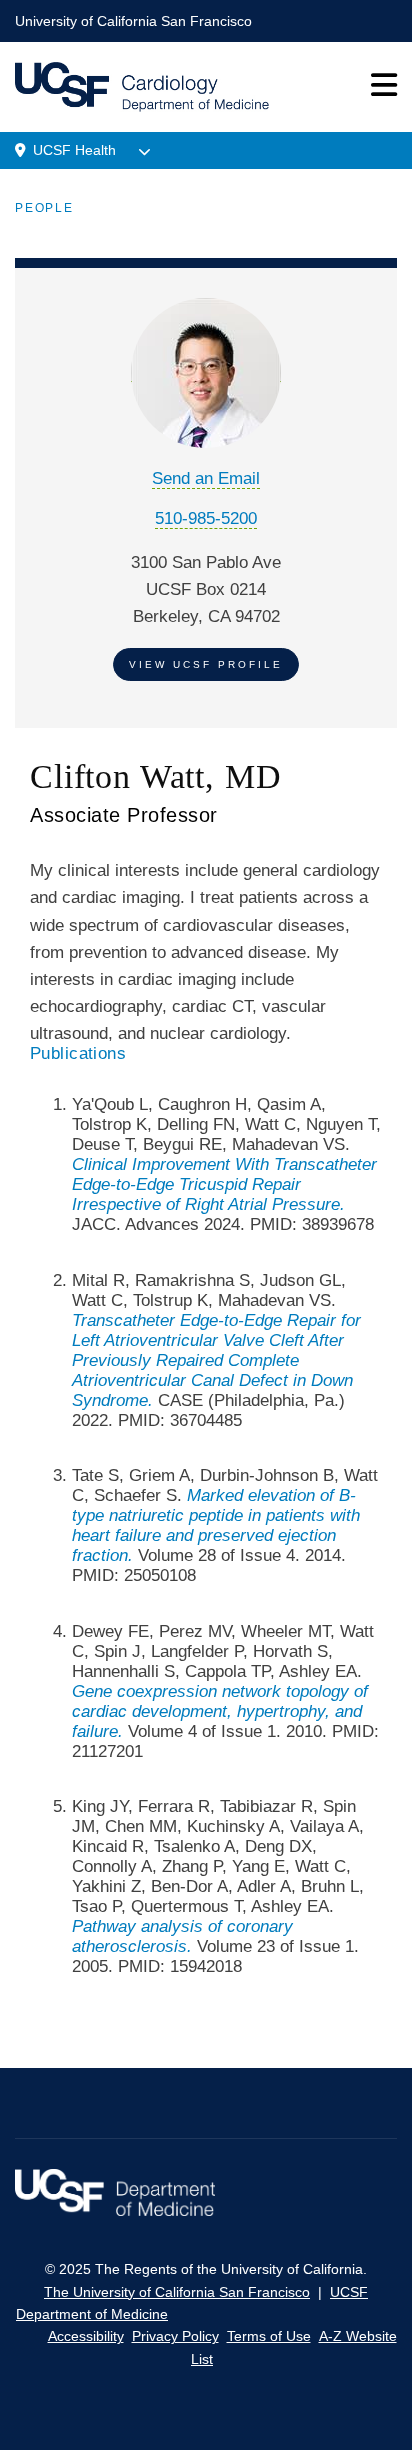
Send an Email (206, 478)
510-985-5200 (206, 518)
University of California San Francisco (133, 21)
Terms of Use (269, 2336)
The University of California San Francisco (177, 2292)
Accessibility (86, 2336)
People (44, 208)
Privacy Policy (175, 2336)
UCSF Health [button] (74, 150)
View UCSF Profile (206, 664)
